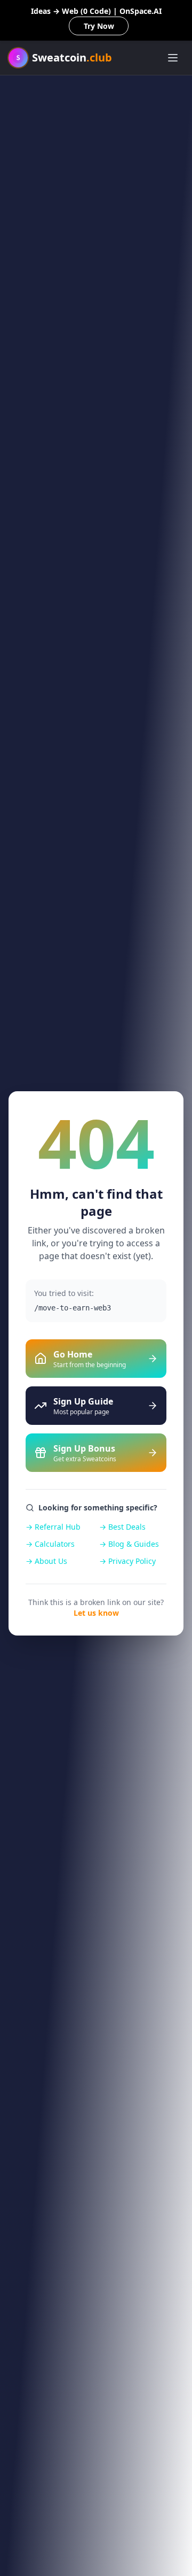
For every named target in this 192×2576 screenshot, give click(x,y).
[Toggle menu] (173, 58)
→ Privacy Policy (127, 1561)
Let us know (96, 1613)
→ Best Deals (122, 1527)
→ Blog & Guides (129, 1544)
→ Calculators (50, 1544)
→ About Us (46, 1561)
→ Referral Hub (53, 1527)
